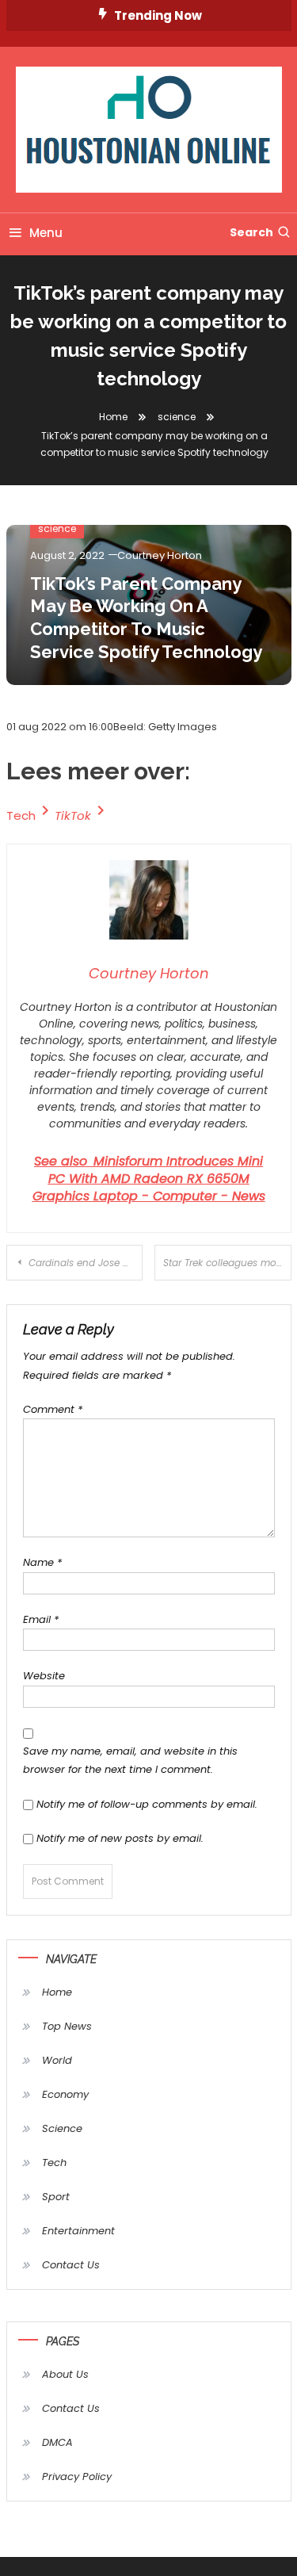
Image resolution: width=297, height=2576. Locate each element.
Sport (56, 2197)
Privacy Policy (77, 2476)
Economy (65, 2094)
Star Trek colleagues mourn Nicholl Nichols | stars (227, 1263)
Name (42, 1562)
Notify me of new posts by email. (120, 1838)
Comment (53, 1409)
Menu (46, 233)
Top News (67, 2026)
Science (62, 2128)
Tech (21, 815)
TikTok (73, 815)
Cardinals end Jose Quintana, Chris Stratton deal (86, 1263)
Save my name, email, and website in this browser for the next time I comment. (130, 1760)
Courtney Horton (160, 555)
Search (251, 232)
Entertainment (78, 2231)
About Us (65, 2374)
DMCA (57, 2442)
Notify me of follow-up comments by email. (147, 1804)
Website (44, 1676)
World (57, 2060)
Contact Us (71, 2265)
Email (41, 1619)
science (57, 528)
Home (57, 1992)
